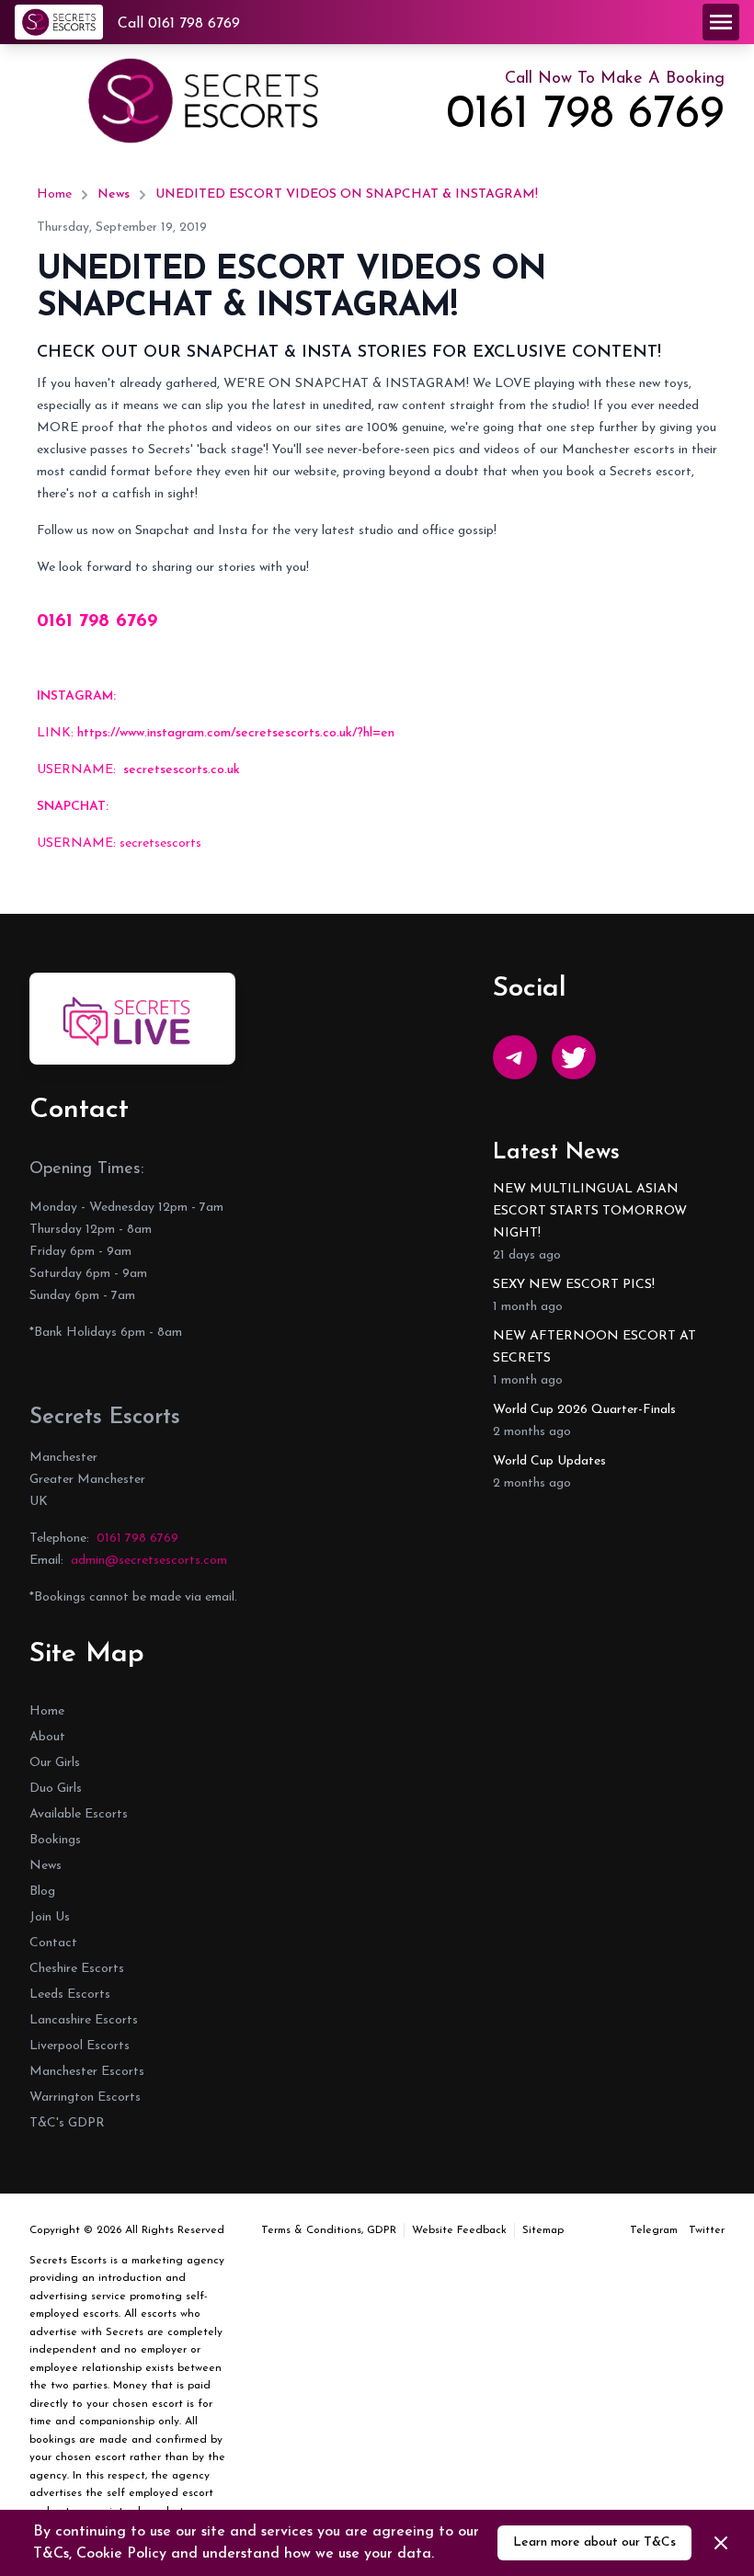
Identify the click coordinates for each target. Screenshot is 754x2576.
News (114, 194)
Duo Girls (56, 1789)
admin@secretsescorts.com (149, 1561)
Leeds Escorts (70, 1995)
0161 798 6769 (585, 116)
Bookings (55, 1840)
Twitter (707, 2230)
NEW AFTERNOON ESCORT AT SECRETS (594, 1347)
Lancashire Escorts (84, 2020)
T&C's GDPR (67, 2123)
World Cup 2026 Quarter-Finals (584, 1410)
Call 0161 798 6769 (179, 24)
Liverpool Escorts (80, 2046)
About (47, 1737)
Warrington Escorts (85, 2097)
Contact (53, 1943)
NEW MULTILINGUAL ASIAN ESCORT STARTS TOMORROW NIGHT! (590, 1211)
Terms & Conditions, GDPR (329, 2230)
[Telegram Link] (515, 1057)
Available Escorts (79, 1814)
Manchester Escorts (87, 2072)
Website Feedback (459, 2230)
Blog (42, 1892)
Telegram (654, 2230)
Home (54, 194)
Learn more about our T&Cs (594, 2542)
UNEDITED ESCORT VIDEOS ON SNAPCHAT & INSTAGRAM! (347, 194)
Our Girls (55, 1763)
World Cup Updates (549, 1461)
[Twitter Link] (574, 1057)
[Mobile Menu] (721, 22)
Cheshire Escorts (77, 1969)
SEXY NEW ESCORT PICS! (574, 1285)
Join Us (50, 1917)
